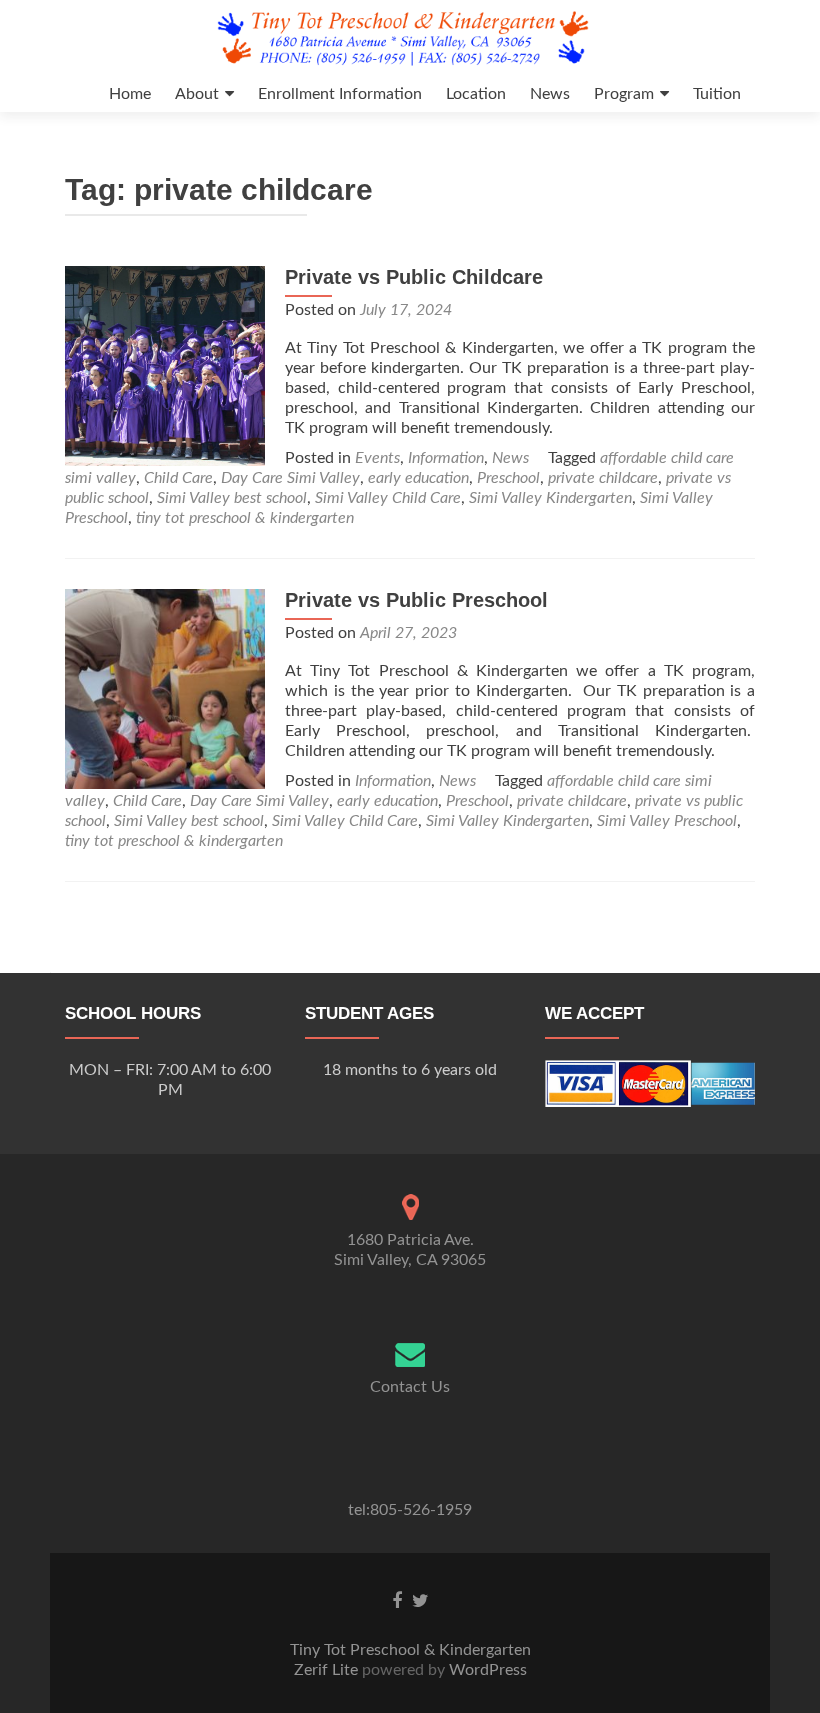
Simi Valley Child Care (388, 498)
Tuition (717, 94)
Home (130, 94)
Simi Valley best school (232, 498)
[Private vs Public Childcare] (165, 365)
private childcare (603, 478)
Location (476, 94)
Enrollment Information (340, 94)
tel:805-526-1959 (410, 1510)
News (550, 94)
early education (418, 478)
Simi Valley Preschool (667, 821)
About (197, 94)
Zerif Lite (328, 1670)
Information (446, 458)
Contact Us (410, 1387)
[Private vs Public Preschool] (165, 688)
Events (377, 458)
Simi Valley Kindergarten (550, 498)
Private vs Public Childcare (414, 277)
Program (624, 94)
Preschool (508, 478)
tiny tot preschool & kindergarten (245, 518)
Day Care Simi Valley (290, 478)
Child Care (178, 478)
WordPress (486, 1670)
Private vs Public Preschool (416, 600)
